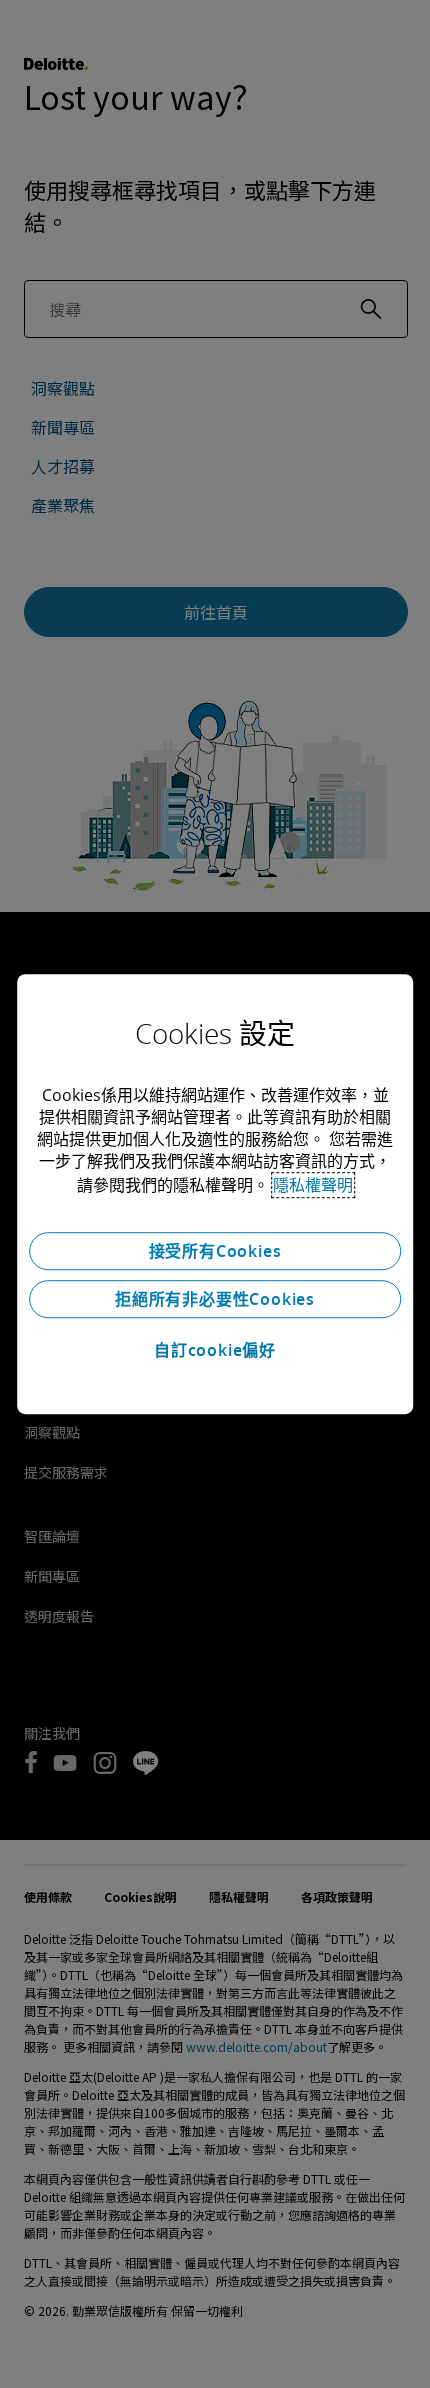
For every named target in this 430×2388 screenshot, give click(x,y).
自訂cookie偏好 (215, 1350)
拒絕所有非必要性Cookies (215, 1299)
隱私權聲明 (313, 1185)
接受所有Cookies (215, 1251)
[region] (215, 1194)
